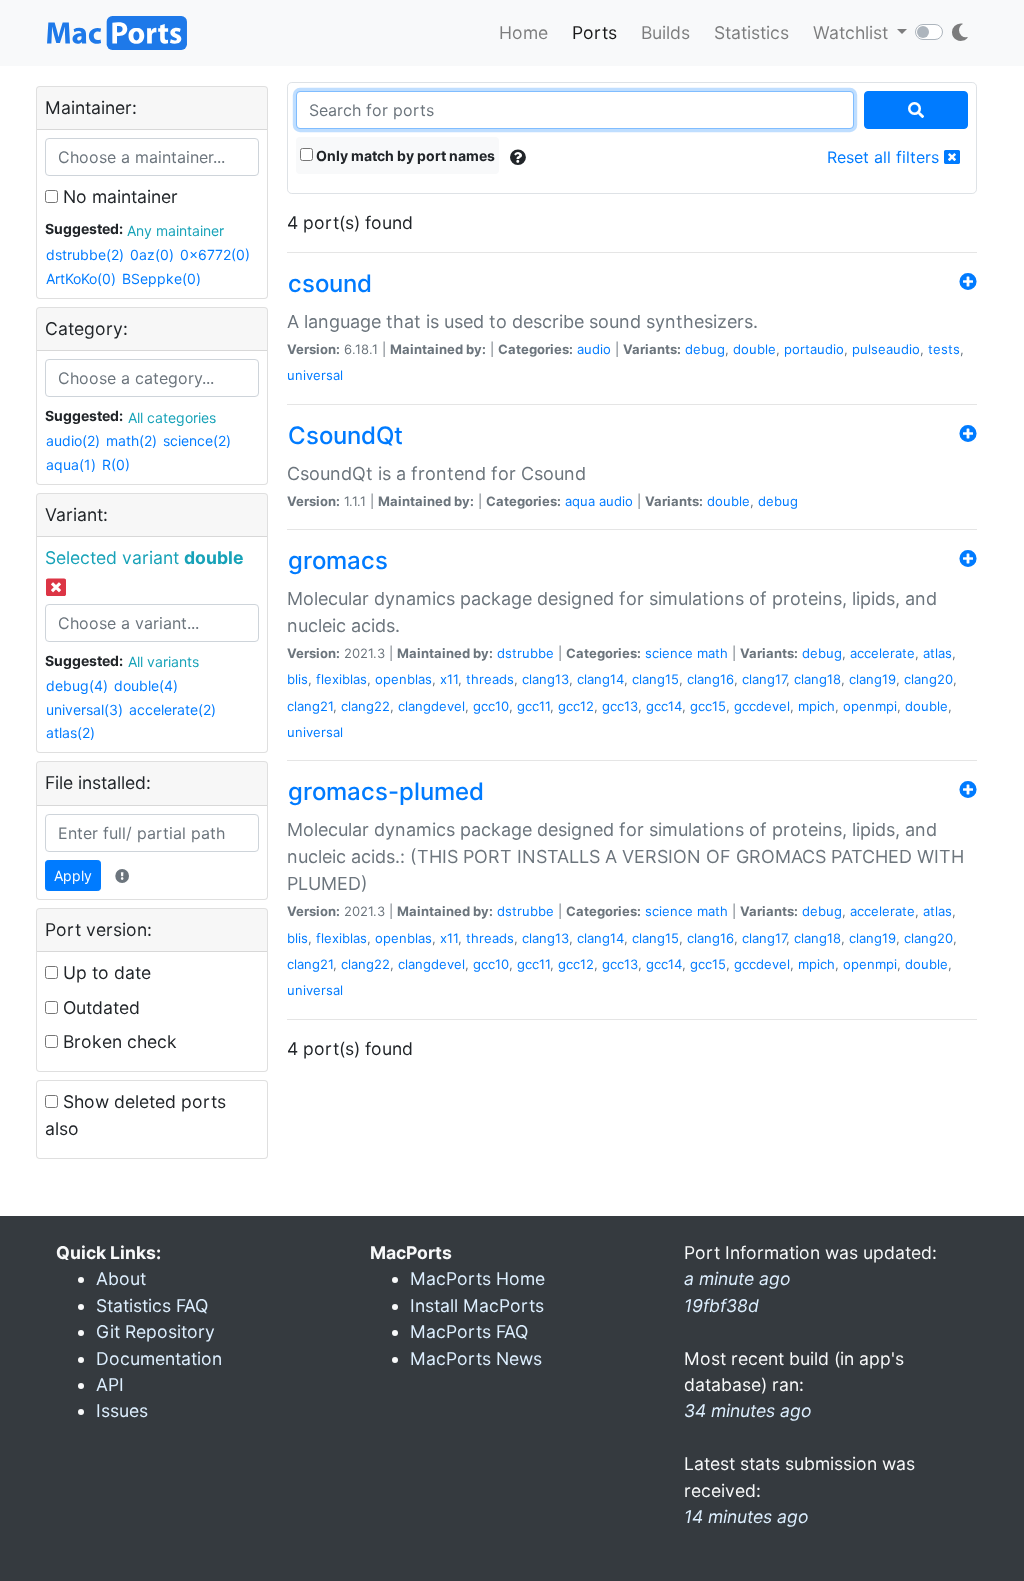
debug (705, 349)
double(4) (146, 685)
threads (490, 679)
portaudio (814, 349)
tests (944, 349)
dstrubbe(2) (85, 254)
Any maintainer (175, 230)
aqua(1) (71, 464)
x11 (449, 679)
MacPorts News (476, 1358)
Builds (665, 32)
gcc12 (576, 706)
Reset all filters (885, 157)
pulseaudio (886, 349)
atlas (937, 653)
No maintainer (118, 196)
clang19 (872, 679)
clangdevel (431, 706)
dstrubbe (525, 653)
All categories (172, 417)
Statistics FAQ (152, 1305)
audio (594, 349)
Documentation (159, 1358)
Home (523, 32)
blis (297, 679)
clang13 (545, 679)
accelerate (882, 653)
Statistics (751, 32)
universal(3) (84, 709)
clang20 (928, 679)
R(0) (116, 464)
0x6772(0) (215, 254)
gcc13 (620, 706)
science (669, 653)
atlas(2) (70, 732)
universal (315, 375)
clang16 (710, 679)
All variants (163, 661)
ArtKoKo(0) (81, 278)
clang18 (817, 679)
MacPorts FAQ (469, 1331)
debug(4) (77, 685)
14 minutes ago (746, 1516)
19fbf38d (721, 1305)
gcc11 (533, 706)
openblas (403, 679)
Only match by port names (404, 155)
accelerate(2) (172, 709)
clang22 (365, 706)
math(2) (131, 440)
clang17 (764, 679)
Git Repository (155, 1331)
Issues (122, 1410)
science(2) (197, 440)
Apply (73, 875)
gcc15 (708, 706)
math (712, 653)
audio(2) (73, 440)
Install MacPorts (477, 1305)
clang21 (310, 706)
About (121, 1278)
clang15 (655, 679)
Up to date (104, 972)
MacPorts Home (477, 1278)
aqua (580, 501)
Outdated (99, 1007)
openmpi (870, 706)
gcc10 (491, 706)
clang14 (600, 679)
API (110, 1384)
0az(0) (152, 254)
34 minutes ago (748, 1410)
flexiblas (341, 679)
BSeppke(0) (161, 278)
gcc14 (664, 706)
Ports (594, 32)
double (754, 349)
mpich (816, 706)
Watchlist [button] (853, 32)
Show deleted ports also (135, 1114)
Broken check (117, 1041)
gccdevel (762, 706)
